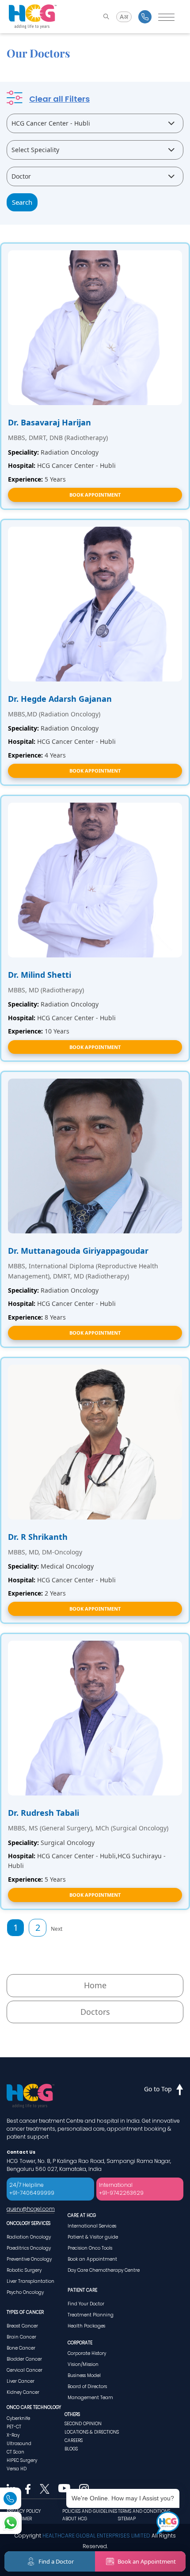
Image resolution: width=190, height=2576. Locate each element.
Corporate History (87, 2353)
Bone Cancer (21, 2348)
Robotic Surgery (24, 2270)
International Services (92, 2226)
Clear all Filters (59, 99)
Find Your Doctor (86, 2304)
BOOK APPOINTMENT (95, 495)
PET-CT (14, 2427)
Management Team (90, 2398)
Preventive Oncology (29, 2259)
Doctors (95, 2012)
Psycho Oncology (25, 2292)
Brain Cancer (21, 2337)
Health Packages (86, 2326)
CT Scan (15, 2452)
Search (22, 202)
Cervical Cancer (25, 2370)
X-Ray (13, 2435)
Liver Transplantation (30, 2281)
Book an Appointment (92, 2259)
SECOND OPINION (83, 2424)
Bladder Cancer (24, 2359)
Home (95, 1985)
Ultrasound (19, 2444)
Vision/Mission (83, 2364)
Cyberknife (18, 2418)
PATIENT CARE (82, 2290)
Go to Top (158, 2089)
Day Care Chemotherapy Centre (104, 2270)
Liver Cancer (21, 2381)
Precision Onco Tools (90, 2248)
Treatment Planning (91, 2315)
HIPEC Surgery (22, 2460)
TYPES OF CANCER (25, 2312)
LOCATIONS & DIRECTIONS (92, 2432)
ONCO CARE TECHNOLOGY (34, 2407)
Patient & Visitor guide (93, 2237)
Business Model (84, 2375)
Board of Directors (87, 2387)
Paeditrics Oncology (29, 2248)
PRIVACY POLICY (24, 2511)
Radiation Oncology (29, 2237)
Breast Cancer (22, 2326)
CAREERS (74, 2440)
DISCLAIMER (19, 2519)
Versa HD (17, 2469)
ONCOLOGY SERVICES (28, 2223)
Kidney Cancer (23, 2392)
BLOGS (71, 2449)
